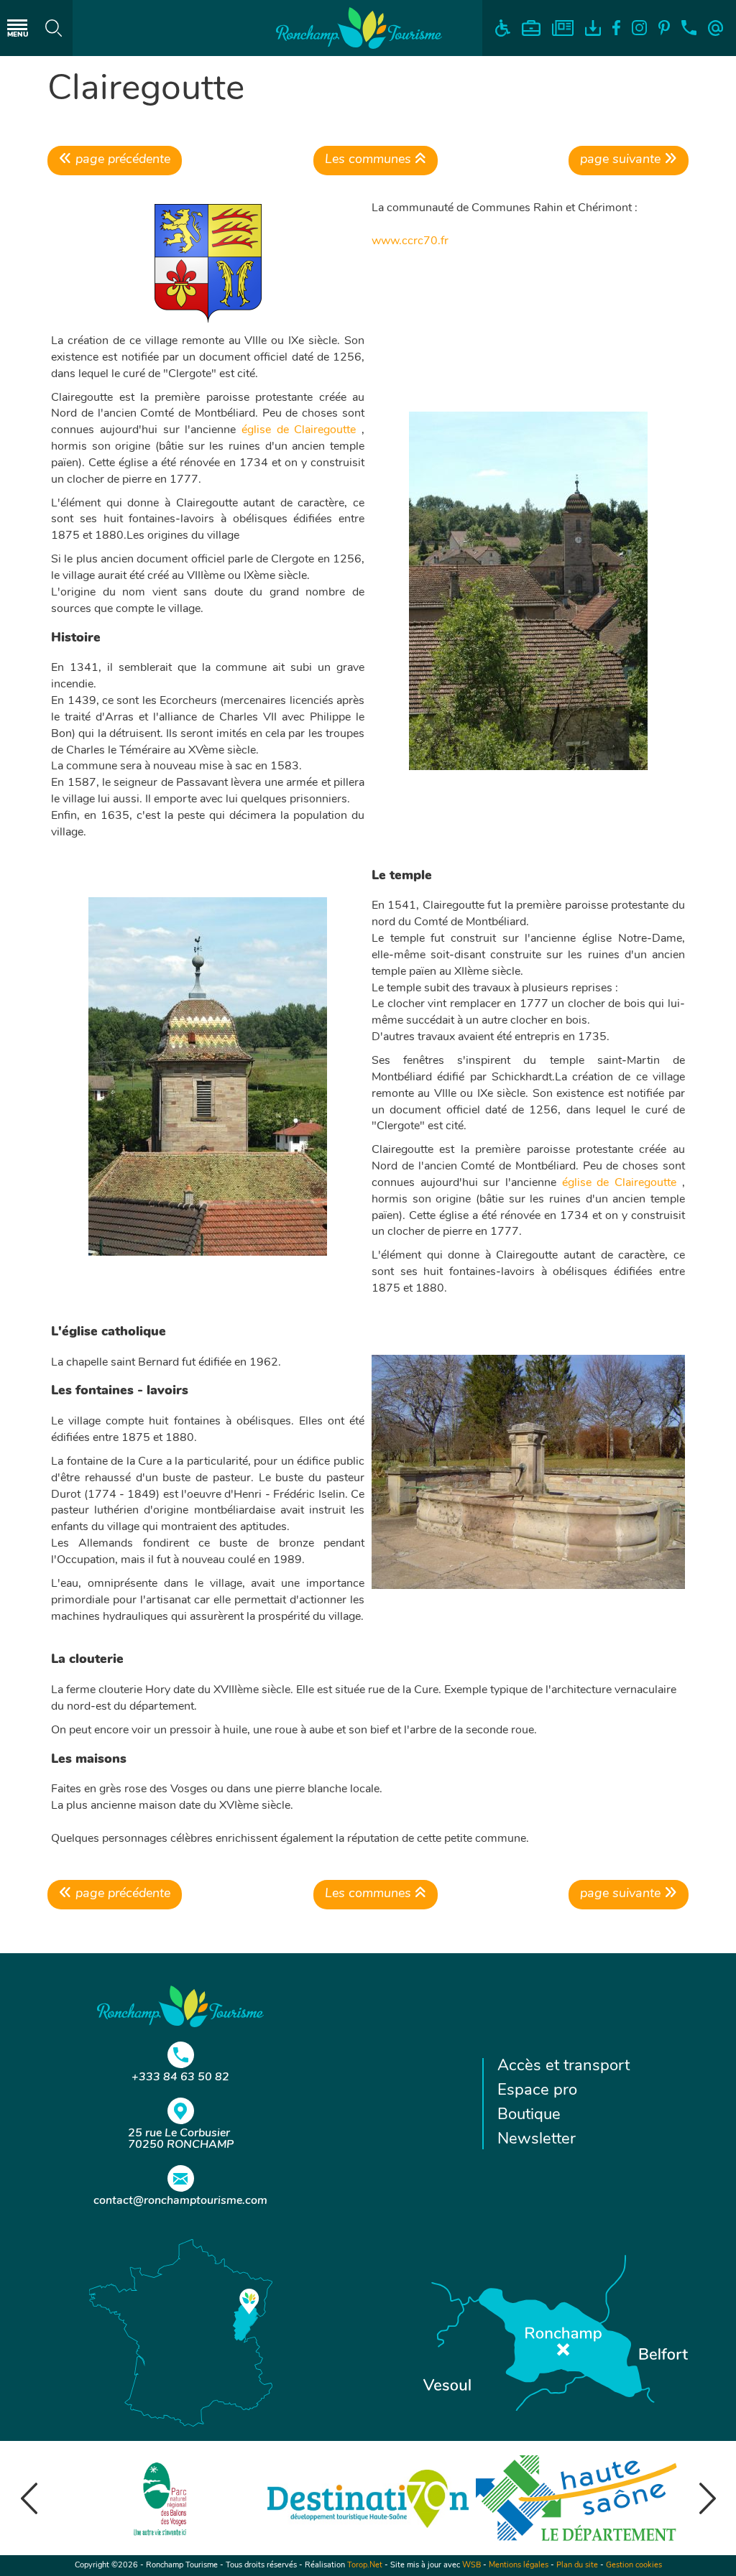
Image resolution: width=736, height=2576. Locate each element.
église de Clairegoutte (299, 430)
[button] (29, 2498)
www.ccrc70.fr (410, 241)
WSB (471, 2566)
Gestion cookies (634, 2566)
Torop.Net (365, 2566)
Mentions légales (519, 2566)
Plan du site (577, 2566)
